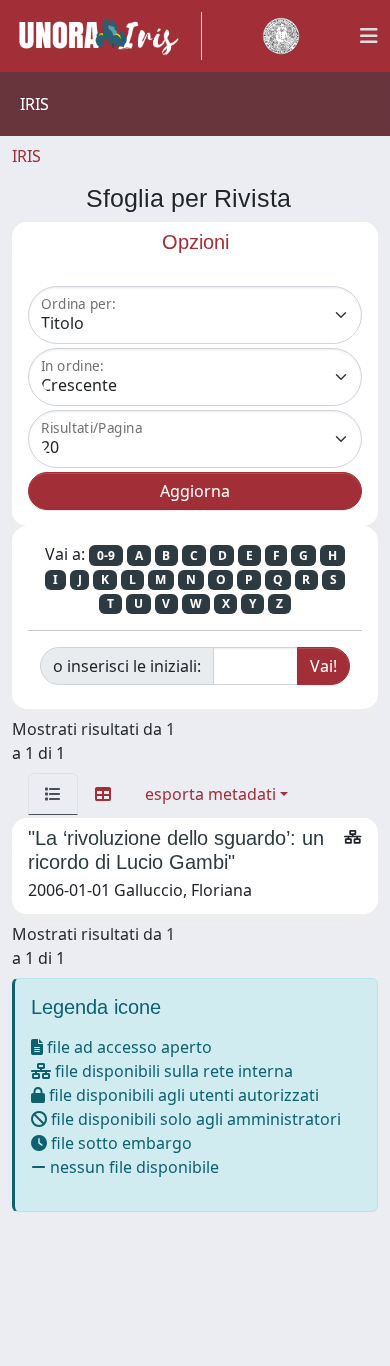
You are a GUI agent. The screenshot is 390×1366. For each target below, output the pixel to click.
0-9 (106, 555)
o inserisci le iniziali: (127, 666)
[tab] (53, 794)
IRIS (26, 156)
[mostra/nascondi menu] (369, 36)
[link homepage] (107, 36)
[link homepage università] (281, 36)
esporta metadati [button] (210, 794)
